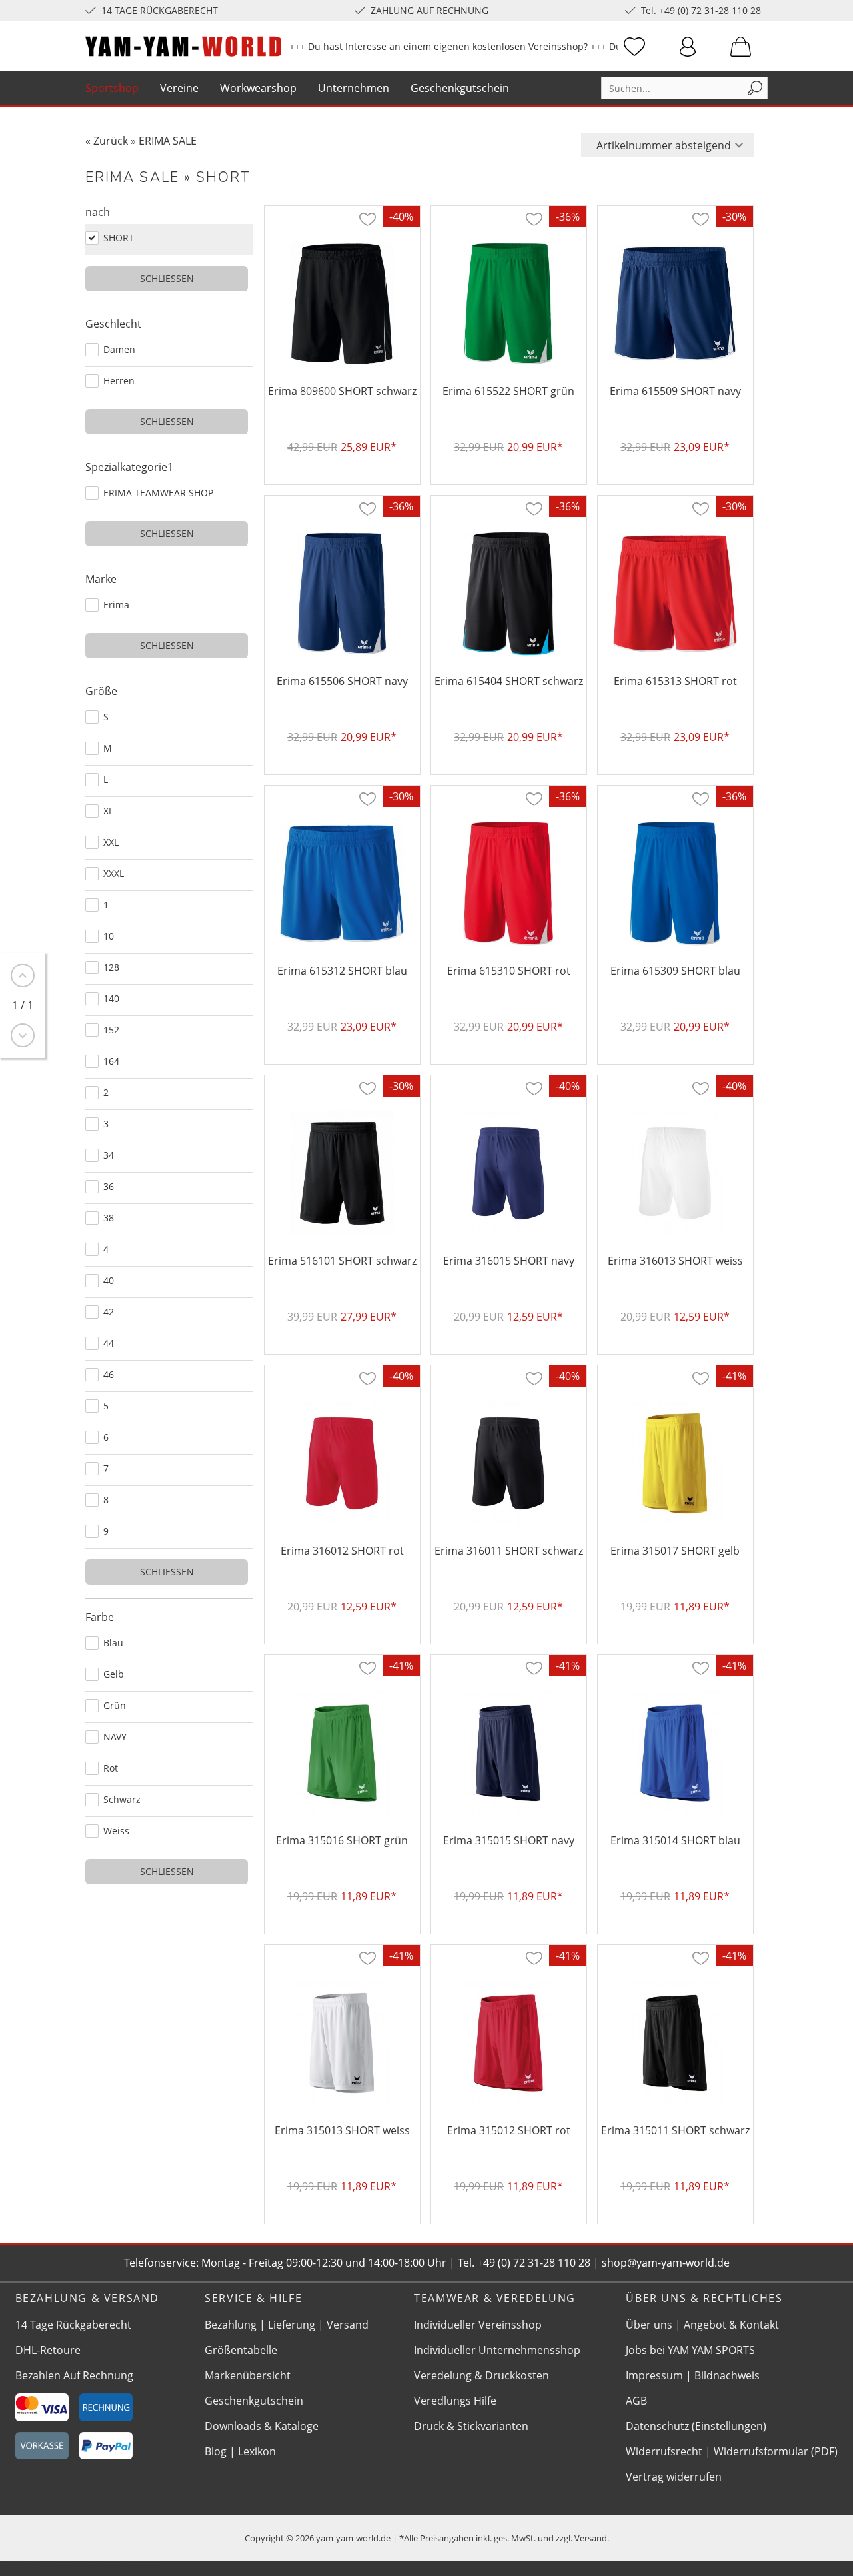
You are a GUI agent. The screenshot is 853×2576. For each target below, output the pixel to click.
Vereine (179, 88)
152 (111, 1030)
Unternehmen (354, 88)
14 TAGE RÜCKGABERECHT (160, 10)
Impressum (654, 2375)
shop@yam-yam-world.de (666, 2263)
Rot (111, 1768)
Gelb (114, 1674)
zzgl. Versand (581, 2538)
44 (109, 1343)
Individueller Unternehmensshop (497, 2350)
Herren (119, 381)
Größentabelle (241, 2350)
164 (111, 1061)
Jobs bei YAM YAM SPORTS (690, 2350)
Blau (113, 1643)
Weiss (116, 1831)
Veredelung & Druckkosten (481, 2375)
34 (109, 1155)
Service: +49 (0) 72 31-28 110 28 (77, 2569)
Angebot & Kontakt (731, 2325)
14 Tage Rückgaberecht (73, 2325)
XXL (111, 842)
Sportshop (112, 88)
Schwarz (122, 1799)
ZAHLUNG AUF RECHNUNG (429, 10)
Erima (116, 605)
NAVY (115, 1737)
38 (109, 1218)
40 (109, 1280)
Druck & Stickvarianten (471, 2426)
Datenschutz (657, 2426)
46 (109, 1374)
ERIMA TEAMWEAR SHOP (158, 493)
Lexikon (257, 2451)
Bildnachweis (727, 2375)
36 (109, 1186)
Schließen (167, 278)
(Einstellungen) (729, 2426)
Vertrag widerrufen (674, 2477)
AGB (636, 2401)
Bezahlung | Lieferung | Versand (287, 2325)
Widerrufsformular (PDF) (776, 2451)
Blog (216, 2451)
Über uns (649, 2325)
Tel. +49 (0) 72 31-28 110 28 (701, 10)
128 (111, 967)
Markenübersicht (248, 2375)
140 (111, 998)
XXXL (114, 873)
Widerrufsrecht (664, 2451)
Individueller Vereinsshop (478, 2325)
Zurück (111, 141)
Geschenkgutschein (460, 88)
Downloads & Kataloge (262, 2426)
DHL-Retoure (48, 2350)
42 (109, 1312)
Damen (119, 349)
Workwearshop (258, 88)
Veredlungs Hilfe (455, 2401)
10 (109, 936)
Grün (115, 1705)
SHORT (119, 238)
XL (108, 811)
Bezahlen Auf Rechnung (74, 2375)
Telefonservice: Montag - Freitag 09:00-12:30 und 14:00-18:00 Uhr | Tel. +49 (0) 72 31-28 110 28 (357, 2263)
